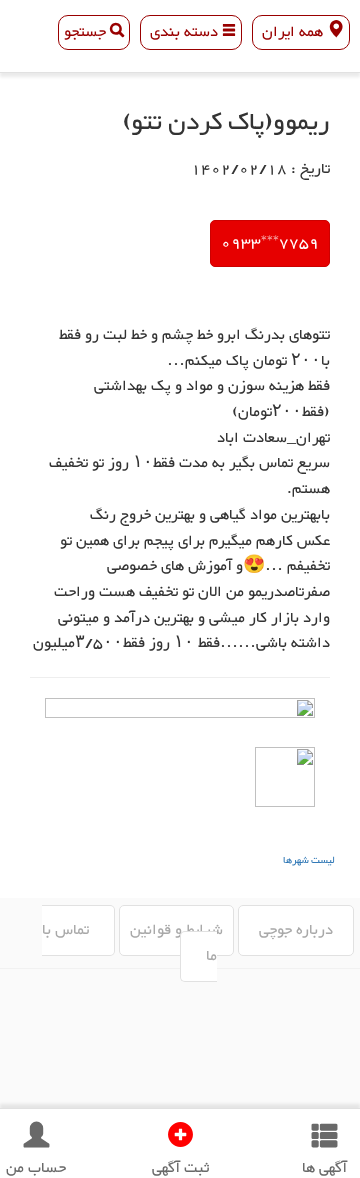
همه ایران (292, 32)
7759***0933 (270, 243)
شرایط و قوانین (176, 930)
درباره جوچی (296, 930)
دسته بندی (184, 32)
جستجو (87, 32)
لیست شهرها (309, 860)
